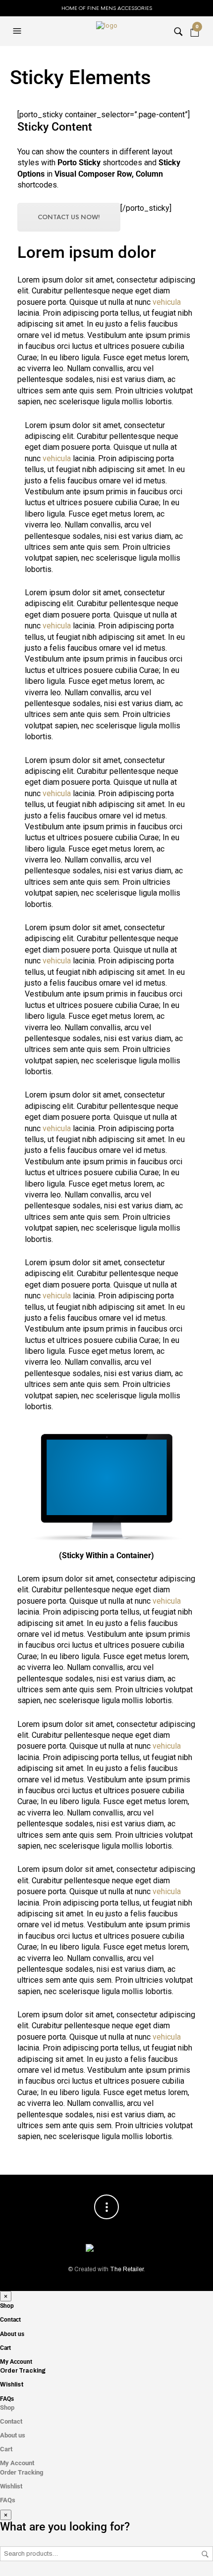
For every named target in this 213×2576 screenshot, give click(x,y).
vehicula (167, 302)
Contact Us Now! (69, 217)
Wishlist (12, 2385)
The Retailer (127, 2269)
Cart (5, 2348)
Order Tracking (23, 2371)
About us (12, 2334)
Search (205, 2554)
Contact (10, 2320)
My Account (16, 2362)
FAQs (7, 2399)
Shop (7, 2306)
